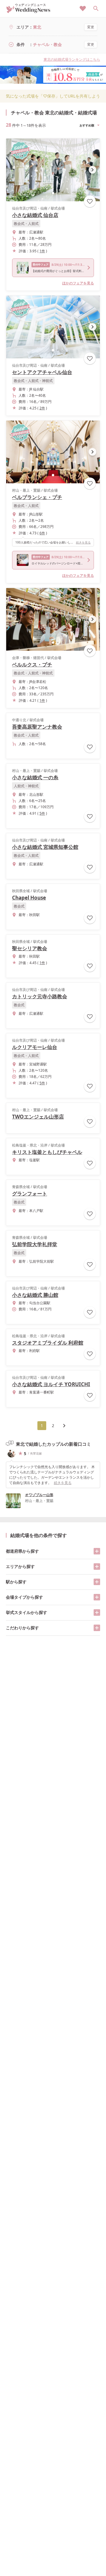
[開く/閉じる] (97, 1551)
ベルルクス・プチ (32, 664)
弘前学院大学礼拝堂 (35, 1244)
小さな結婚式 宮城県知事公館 (45, 847)
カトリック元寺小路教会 (40, 996)
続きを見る (83, 542)
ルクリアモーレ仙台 (35, 1047)
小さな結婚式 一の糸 (35, 777)
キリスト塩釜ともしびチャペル (47, 1152)
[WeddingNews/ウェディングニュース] (28, 10)
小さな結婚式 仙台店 (35, 215)
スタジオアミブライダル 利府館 (48, 1343)
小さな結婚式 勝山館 (35, 1295)
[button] (53, 193)
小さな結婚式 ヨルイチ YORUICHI (51, 1384)
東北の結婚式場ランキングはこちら (72, 59)
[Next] (64, 1426)
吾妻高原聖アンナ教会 (37, 727)
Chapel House (29, 898)
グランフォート (30, 1194)
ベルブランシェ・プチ (37, 497)
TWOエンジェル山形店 (38, 1117)
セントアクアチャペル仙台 (42, 372)
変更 (91, 27)
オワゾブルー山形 (39, 1495)
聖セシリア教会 (30, 948)
